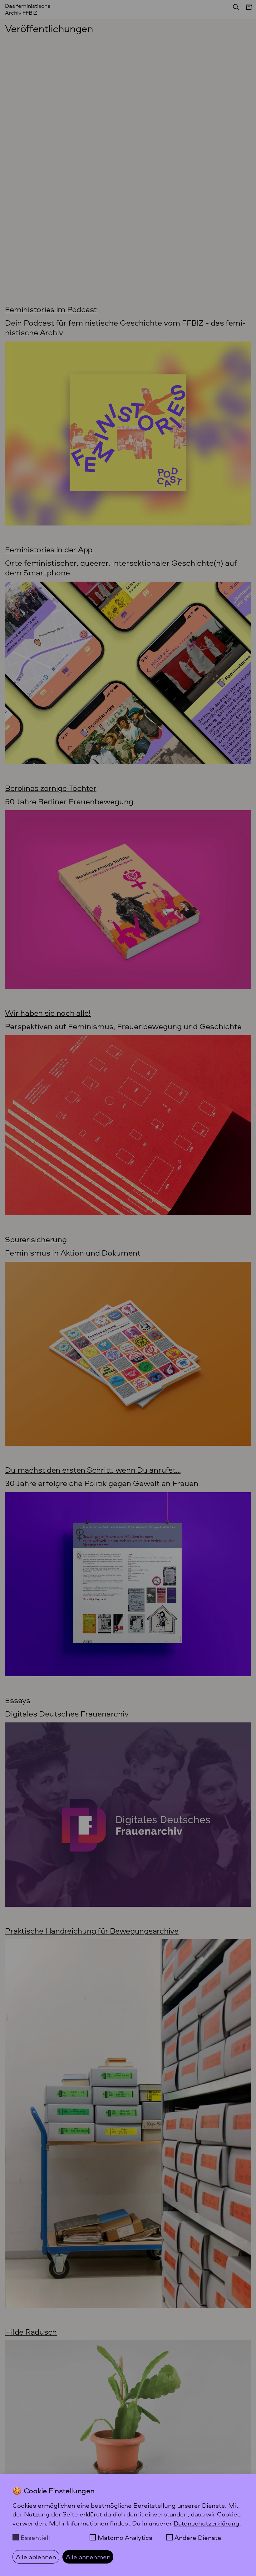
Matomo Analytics (125, 2537)
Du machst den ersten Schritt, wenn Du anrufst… (93, 1470)
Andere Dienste (198, 2537)
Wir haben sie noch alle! (48, 1013)
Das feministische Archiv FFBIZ (28, 9)
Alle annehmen (88, 2557)
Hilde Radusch (31, 2331)
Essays (17, 1700)
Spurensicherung (36, 1239)
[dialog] (128, 2525)
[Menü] (246, 10)
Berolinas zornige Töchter (51, 788)
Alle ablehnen (36, 2557)
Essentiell (35, 2537)
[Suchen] (234, 9)
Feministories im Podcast (51, 309)
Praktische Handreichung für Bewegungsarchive (92, 1930)
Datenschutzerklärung (207, 2523)
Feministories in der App (49, 549)
